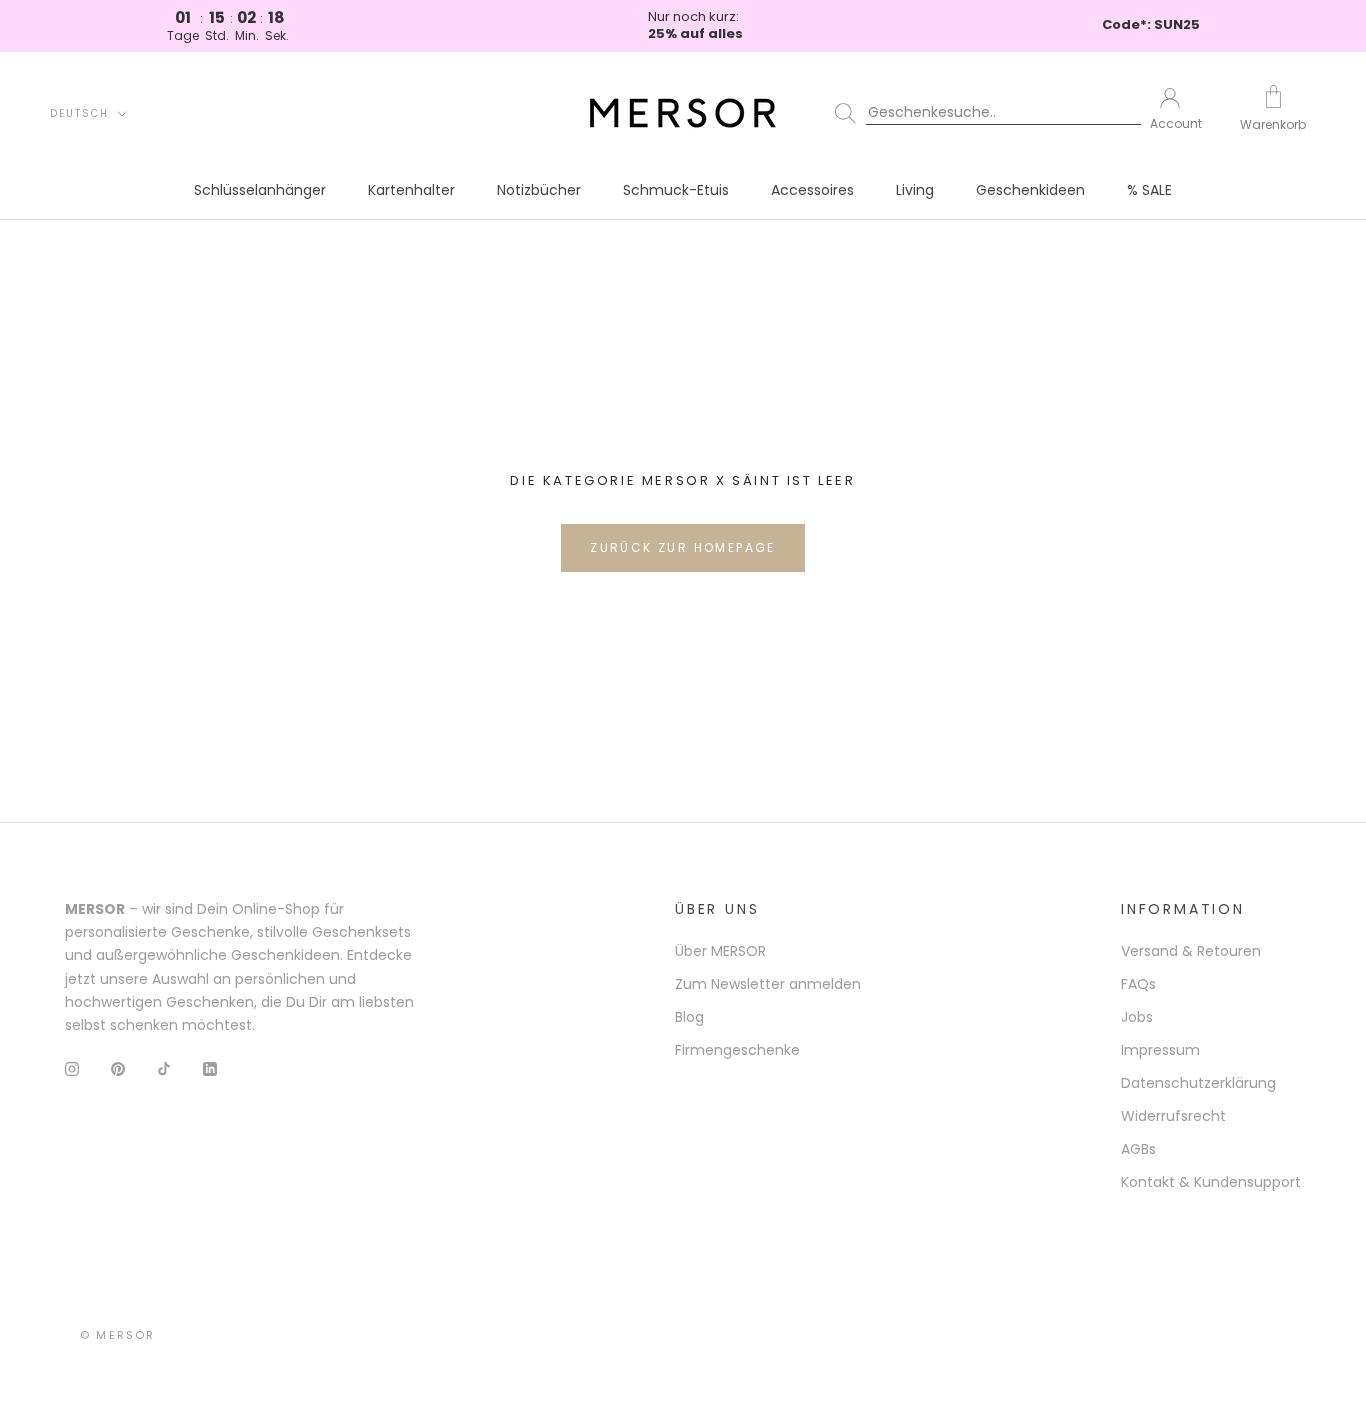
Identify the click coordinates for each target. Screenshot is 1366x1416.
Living (915, 190)
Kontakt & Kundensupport (1211, 1182)
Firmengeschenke (737, 1050)
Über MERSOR (720, 951)
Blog (689, 1017)
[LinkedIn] (210, 1068)
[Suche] (978, 113)
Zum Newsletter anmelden (768, 984)
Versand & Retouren (1191, 951)
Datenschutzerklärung (1198, 1083)
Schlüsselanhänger (260, 190)
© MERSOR (118, 1335)
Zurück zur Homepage (683, 547)
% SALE (1149, 190)
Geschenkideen (1030, 190)
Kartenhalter (411, 190)
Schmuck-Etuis (676, 190)
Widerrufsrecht (1173, 1116)
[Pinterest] (118, 1068)
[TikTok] (164, 1068)
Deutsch (79, 113)
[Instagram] (72, 1068)
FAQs (1138, 984)
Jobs (1137, 1017)
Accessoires (812, 190)
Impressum (1160, 1050)
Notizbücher (539, 190)
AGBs (1138, 1149)
